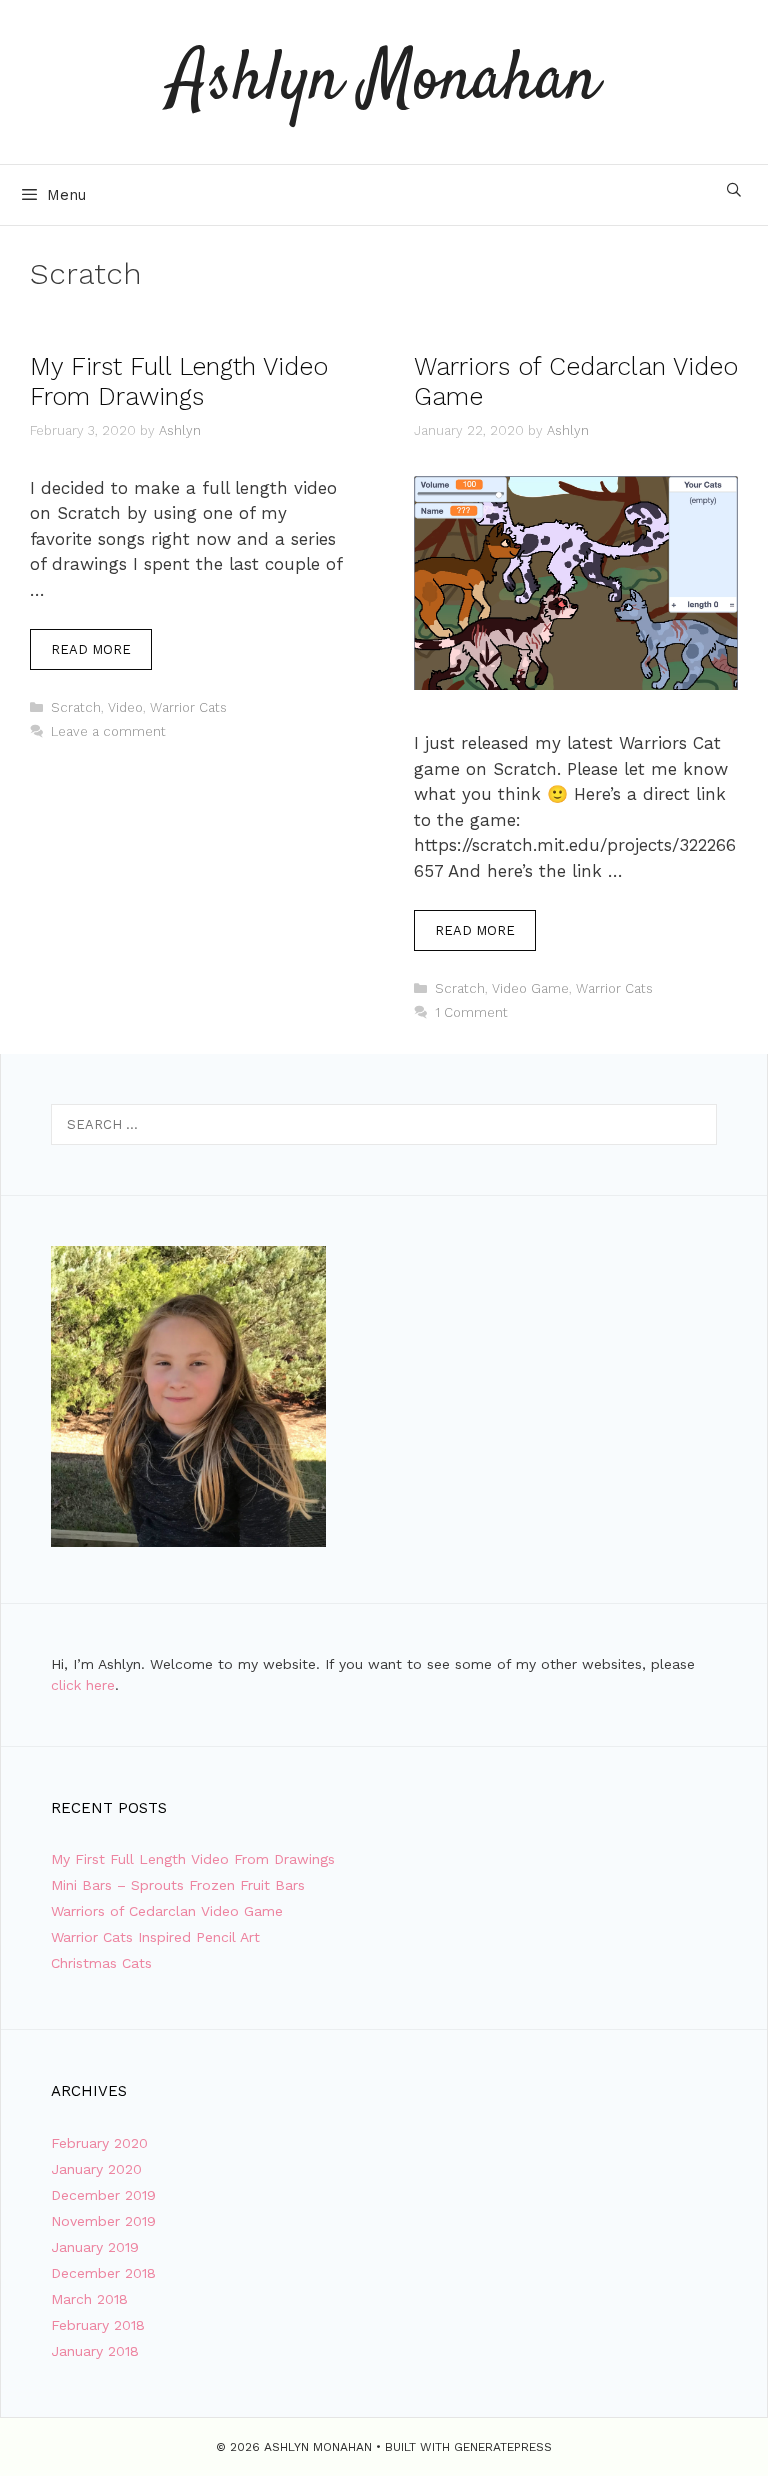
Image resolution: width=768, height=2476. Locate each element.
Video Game (530, 988)
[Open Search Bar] (734, 190)
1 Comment (471, 1012)
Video (125, 707)
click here (83, 1685)
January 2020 (96, 2169)
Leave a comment (108, 731)
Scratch (76, 707)
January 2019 (95, 2247)
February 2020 (99, 2143)
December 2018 (103, 2273)
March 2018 (89, 2299)
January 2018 (95, 2351)
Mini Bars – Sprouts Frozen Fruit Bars (178, 1885)
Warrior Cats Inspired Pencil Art (155, 1937)
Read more (91, 649)
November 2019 (103, 2221)
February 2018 (98, 2325)
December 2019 (103, 2195)
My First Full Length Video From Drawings (179, 381)
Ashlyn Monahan (384, 81)
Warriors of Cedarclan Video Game (167, 1911)
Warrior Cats (188, 707)
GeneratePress (503, 2447)
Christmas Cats (101, 1963)
